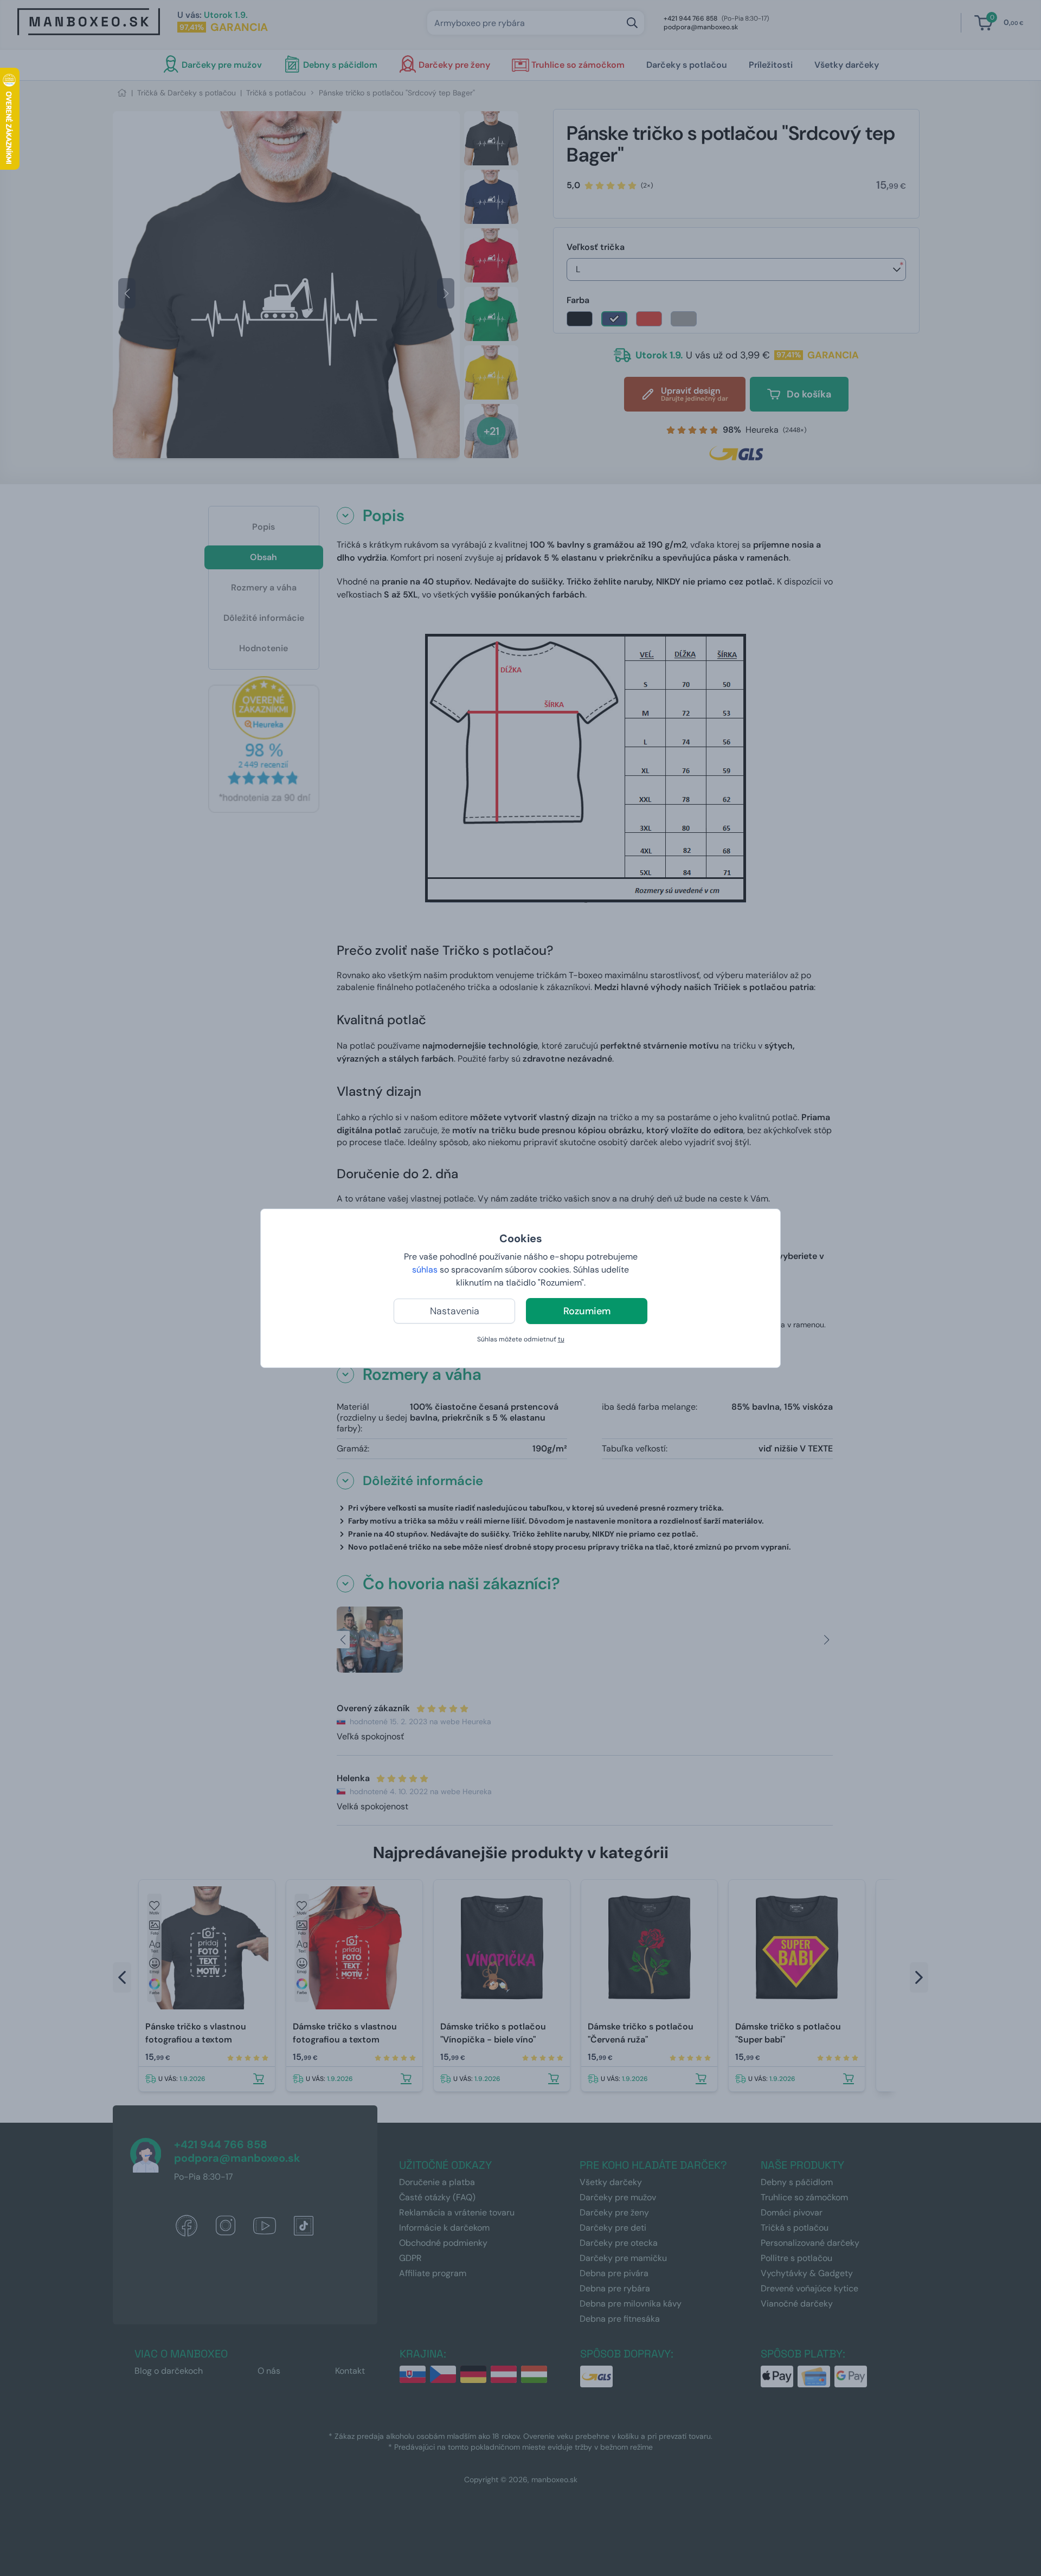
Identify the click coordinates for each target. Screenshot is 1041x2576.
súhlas (425, 1270)
